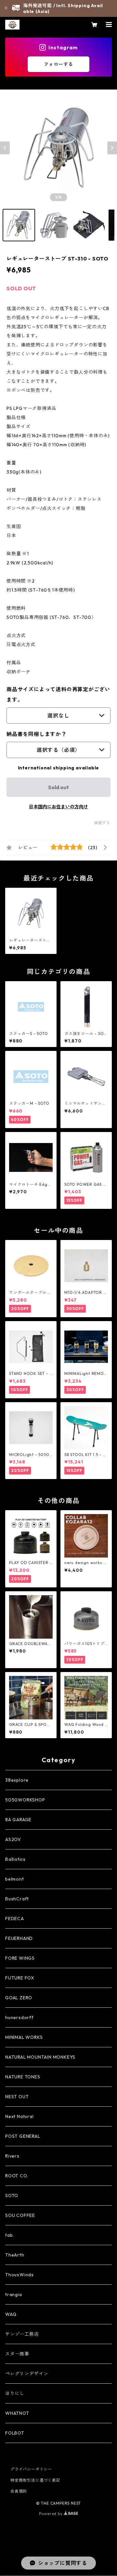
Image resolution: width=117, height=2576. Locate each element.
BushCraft (17, 1899)
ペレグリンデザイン (27, 2374)
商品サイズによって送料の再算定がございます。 (58, 694)
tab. (10, 2235)
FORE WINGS (20, 1958)
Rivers (12, 2156)
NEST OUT (17, 2097)
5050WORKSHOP (25, 1800)
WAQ (11, 2314)
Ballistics (15, 1859)
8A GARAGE (18, 1820)
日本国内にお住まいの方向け (58, 807)
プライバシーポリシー (31, 2469)
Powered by (52, 2514)
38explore (17, 1780)
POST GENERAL (23, 2136)
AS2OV (13, 1839)
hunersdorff (19, 2017)
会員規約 (19, 2491)
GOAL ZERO (19, 1998)
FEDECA (15, 1919)
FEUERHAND (19, 1938)
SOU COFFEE (20, 2215)
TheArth (15, 2255)
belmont (15, 1879)
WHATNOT (17, 2413)
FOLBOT (15, 2433)
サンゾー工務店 (22, 2334)
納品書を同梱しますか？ (37, 734)
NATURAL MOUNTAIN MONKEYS (40, 2057)
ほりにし (15, 2393)
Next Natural (19, 2116)
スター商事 (17, 2354)
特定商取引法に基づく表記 (35, 2480)
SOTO (12, 2196)
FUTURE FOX (20, 1978)
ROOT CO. (17, 2176)
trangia (14, 2294)
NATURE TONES (23, 2077)
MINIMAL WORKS (24, 2037)
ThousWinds (19, 2275)
